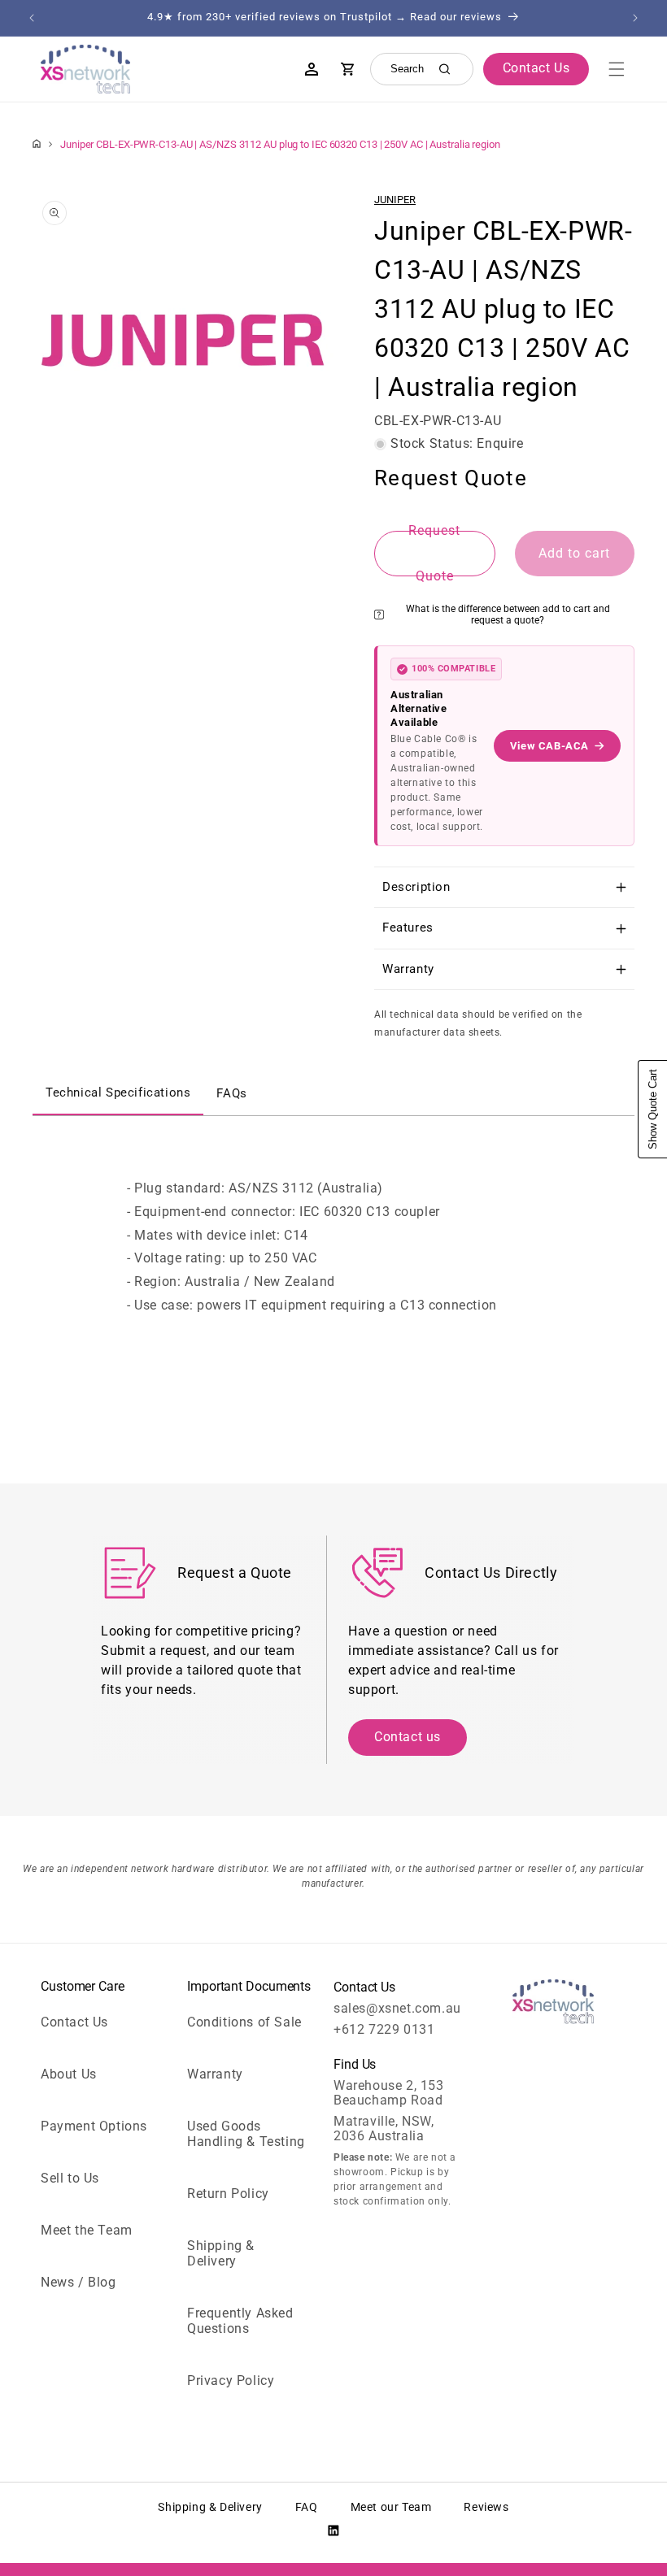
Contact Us (74, 2022)
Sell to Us (70, 2178)
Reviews (486, 2507)
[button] (617, 69)
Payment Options (94, 2126)
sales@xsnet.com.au (397, 2008)
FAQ (307, 2507)
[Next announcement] (635, 18)
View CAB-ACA (549, 746)
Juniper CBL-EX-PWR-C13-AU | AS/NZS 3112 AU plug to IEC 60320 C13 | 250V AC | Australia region (280, 144)
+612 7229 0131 (384, 2029)
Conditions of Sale (244, 2022)
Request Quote (434, 554)
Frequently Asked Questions (240, 2321)
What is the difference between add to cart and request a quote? (508, 615)
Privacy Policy (231, 2381)
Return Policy (228, 2194)
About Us (69, 2074)
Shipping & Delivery (221, 2253)
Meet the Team (87, 2230)
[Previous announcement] (32, 18)
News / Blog (78, 2282)
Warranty (215, 2074)
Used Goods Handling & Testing (246, 2134)
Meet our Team (391, 2507)
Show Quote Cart (653, 1109)
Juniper (395, 200)
